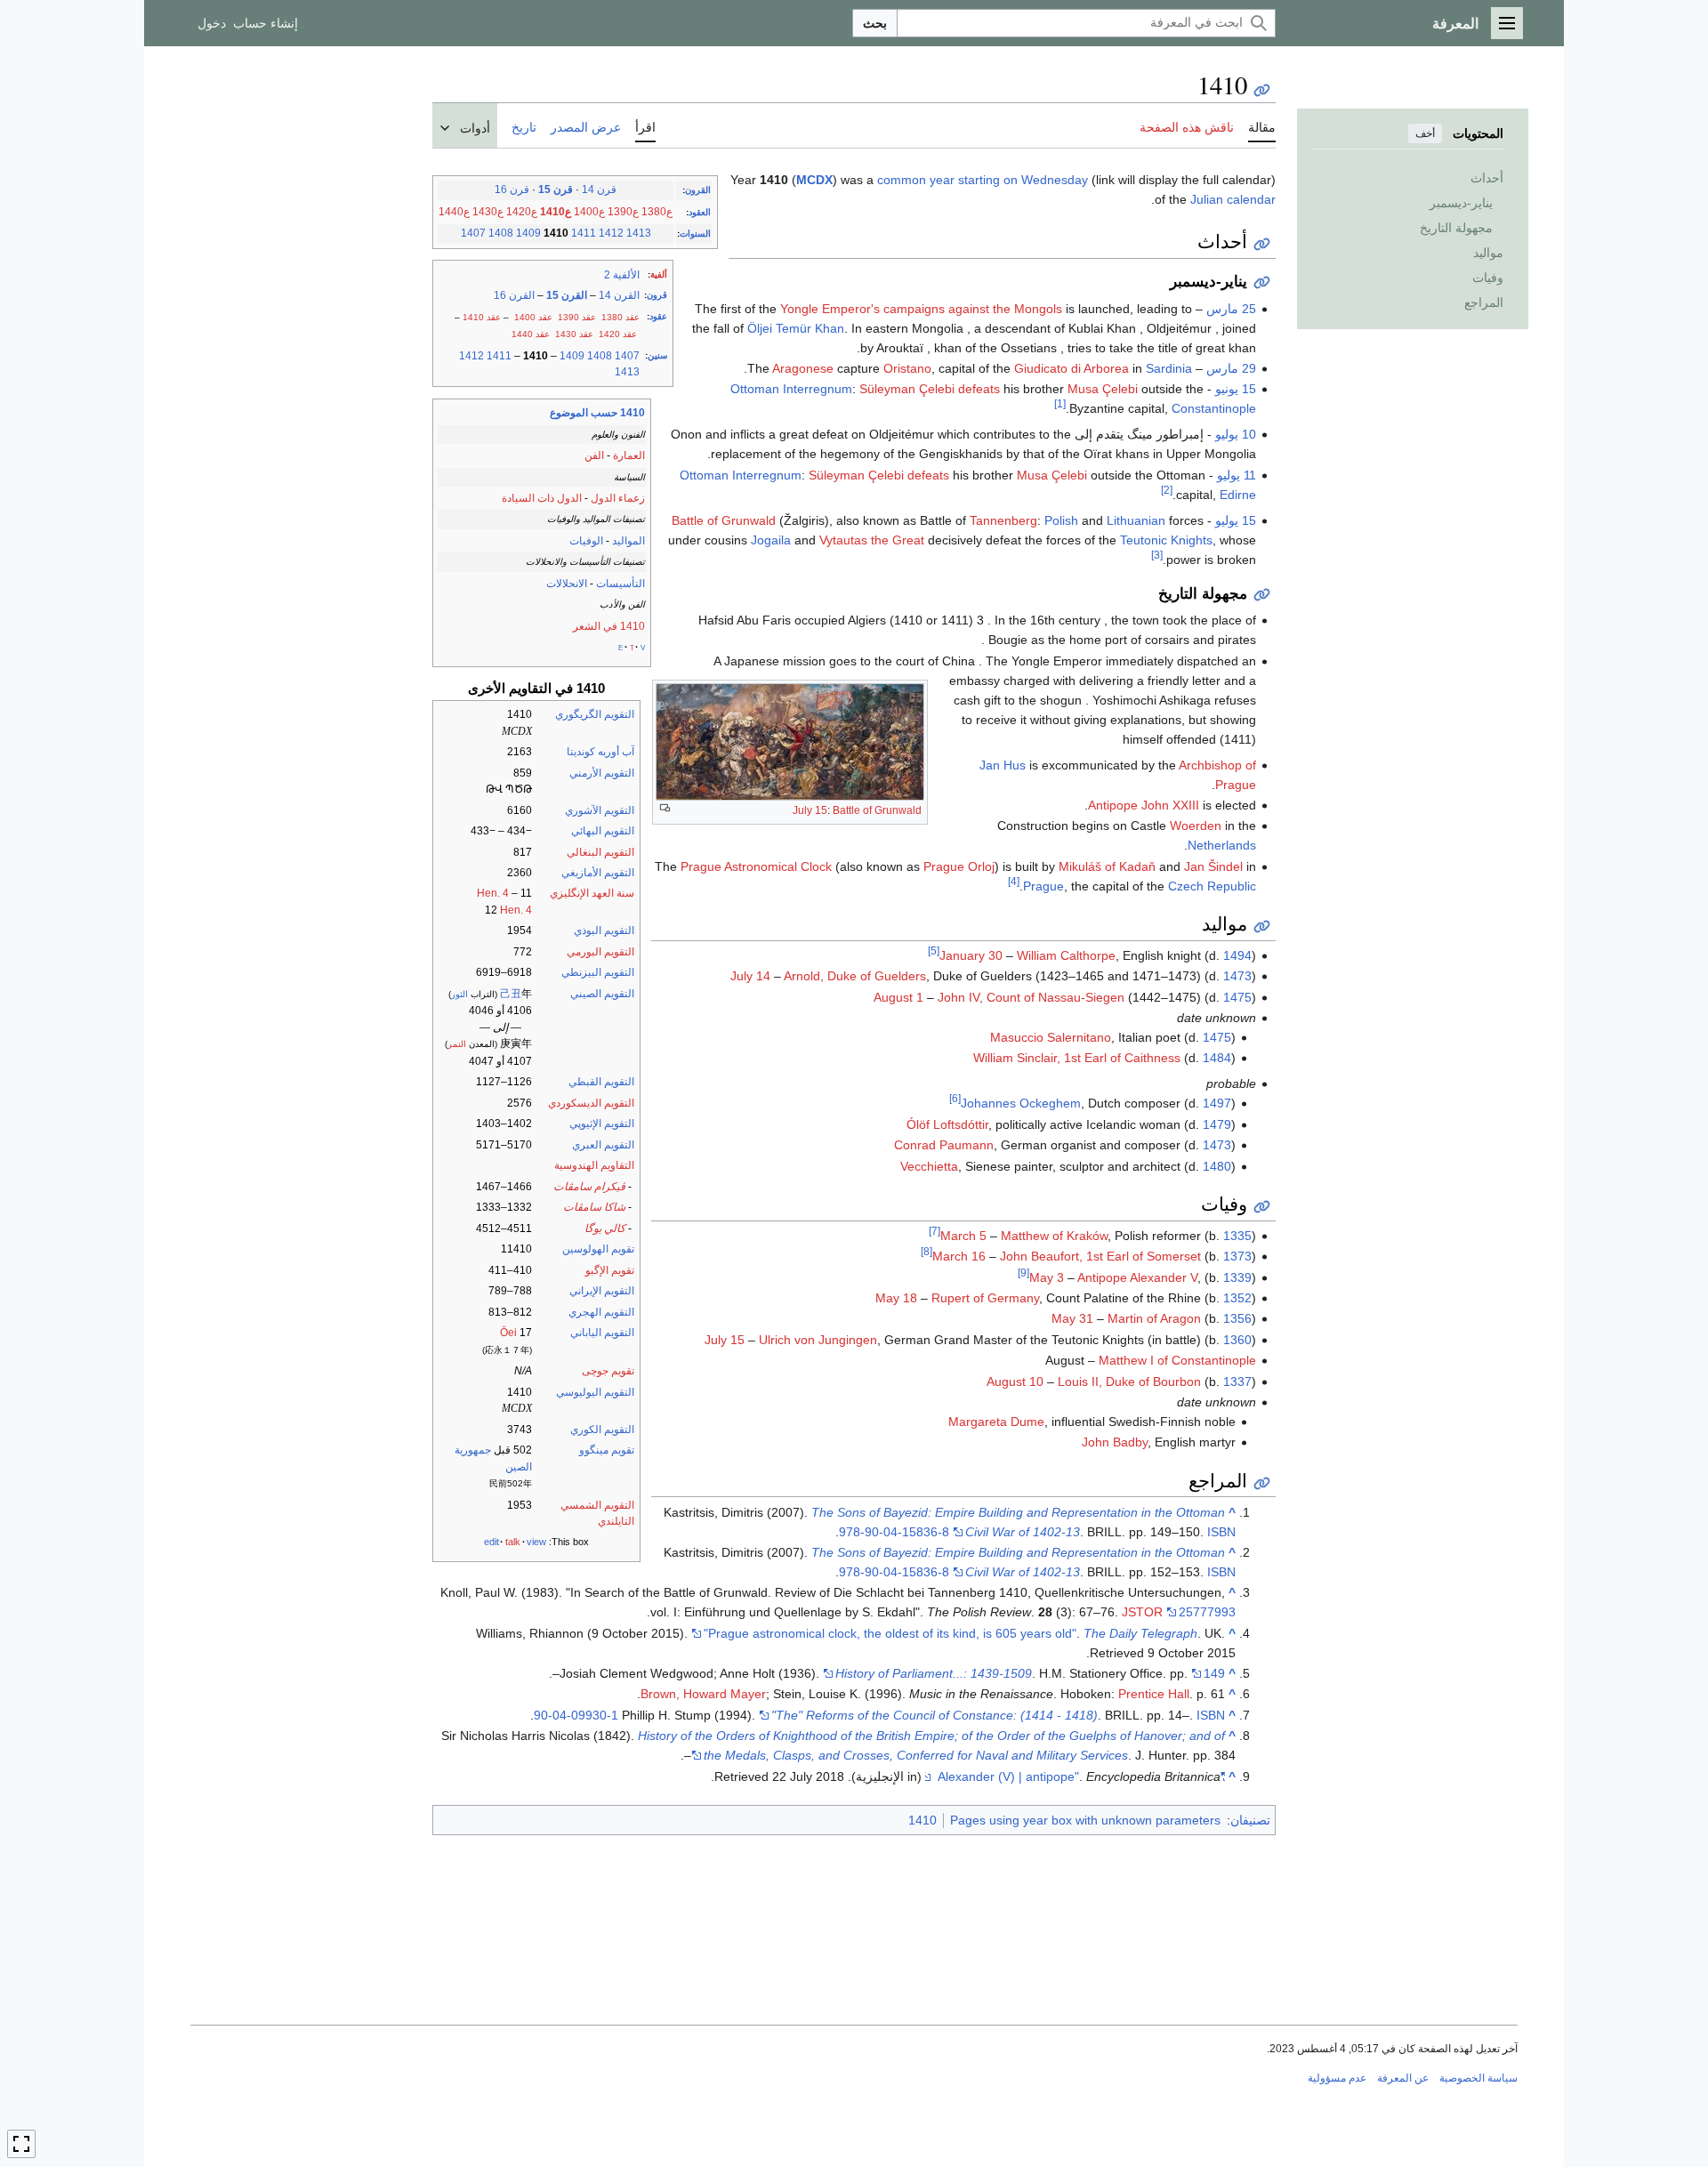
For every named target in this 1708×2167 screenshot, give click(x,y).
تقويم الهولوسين (598, 1249)
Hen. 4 (493, 893)
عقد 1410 (482, 317)
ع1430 (488, 212)
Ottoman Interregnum (791, 389)
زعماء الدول (618, 498)
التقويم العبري (603, 1145)
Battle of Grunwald (877, 810)
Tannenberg (1003, 520)
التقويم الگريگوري (595, 714)
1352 (1237, 1298)
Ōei (508, 1333)
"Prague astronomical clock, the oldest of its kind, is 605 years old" (890, 1633)
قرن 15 (556, 189)
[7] (935, 1231)
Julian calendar (1233, 199)
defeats (979, 389)
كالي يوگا (605, 1229)
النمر (457, 1044)
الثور (459, 994)
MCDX (814, 180)
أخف (1425, 133)
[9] (1023, 1273)
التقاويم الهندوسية (594, 1165)
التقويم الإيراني (602, 1291)
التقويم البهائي (603, 831)
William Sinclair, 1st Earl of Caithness (1077, 1058)
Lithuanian (1136, 520)
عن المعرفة (1403, 2078)
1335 (1237, 1236)
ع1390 (623, 212)
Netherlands (1222, 845)
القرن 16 (514, 295)
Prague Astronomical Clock (756, 866)
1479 (1217, 1124)
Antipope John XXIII (1144, 805)
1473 (1237, 976)
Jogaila (771, 540)
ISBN (1221, 1532)
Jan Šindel (1213, 866)
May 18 (896, 1298)
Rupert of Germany (985, 1298)
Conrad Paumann (944, 1145)
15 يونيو (1236, 389)
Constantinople (1214, 408)
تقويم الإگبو (610, 1270)
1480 (1217, 1166)
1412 (611, 233)
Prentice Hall (1154, 1694)
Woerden (1196, 826)
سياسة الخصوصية (1478, 2078)
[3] (1157, 555)
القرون (698, 190)
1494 (1237, 955)
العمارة (629, 455)
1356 (1237, 1318)
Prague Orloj (959, 866)
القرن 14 (619, 295)
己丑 (511, 994)
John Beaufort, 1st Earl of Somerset (1100, 1256)
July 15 (810, 810)
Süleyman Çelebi (907, 389)
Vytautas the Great (872, 540)
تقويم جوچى (608, 1371)
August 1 (898, 997)
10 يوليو (1236, 434)
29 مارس (1231, 368)
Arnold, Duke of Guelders (855, 976)
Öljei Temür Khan (796, 328)
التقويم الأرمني (602, 773)
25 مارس (1231, 309)
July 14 (750, 976)
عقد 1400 (533, 317)
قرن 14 (599, 189)
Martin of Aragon (1154, 1318)
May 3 (1047, 1277)
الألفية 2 (622, 275)
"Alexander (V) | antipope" (1081, 1776)
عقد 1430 (574, 334)
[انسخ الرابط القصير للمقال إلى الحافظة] (1262, 90)
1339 (1237, 1277)
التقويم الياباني (602, 1333)
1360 (1237, 1340)
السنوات (695, 234)
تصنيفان (1250, 1820)
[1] (1060, 404)
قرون (657, 295)
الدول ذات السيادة (542, 498)
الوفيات (586, 541)
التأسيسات (620, 584)
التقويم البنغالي (600, 852)
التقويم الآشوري (600, 810)
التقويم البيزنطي (598, 972)
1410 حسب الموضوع (597, 413)
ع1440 (454, 212)
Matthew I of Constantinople (1177, 1360)
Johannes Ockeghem (1021, 1103)
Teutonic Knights (1166, 540)
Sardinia (1169, 368)
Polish (1061, 520)
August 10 (1015, 1382)
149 (1214, 1673)
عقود (658, 316)
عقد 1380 (620, 317)
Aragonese (803, 368)
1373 (1237, 1256)
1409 (528, 233)
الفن (594, 455)
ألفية (659, 274)
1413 (639, 233)
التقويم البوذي (604, 930)
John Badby (1115, 1442)
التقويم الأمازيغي (598, 873)
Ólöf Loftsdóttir (947, 1124)
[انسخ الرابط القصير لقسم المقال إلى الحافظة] (1262, 244)
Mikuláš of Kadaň (1107, 866)
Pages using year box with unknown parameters (1085, 1820)
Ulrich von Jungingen (818, 1340)
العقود (700, 212)
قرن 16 (512, 189)
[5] (934, 951)
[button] (1507, 23)
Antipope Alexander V (1137, 1277)
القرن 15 (567, 295)
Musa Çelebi (1103, 389)
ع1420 (522, 212)
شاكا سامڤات (594, 1207)
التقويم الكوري (602, 1430)
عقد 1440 (531, 334)
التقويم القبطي (601, 1082)
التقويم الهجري (601, 1312)
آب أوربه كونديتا (600, 752)
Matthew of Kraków (1054, 1236)
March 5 (963, 1236)
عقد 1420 (618, 334)
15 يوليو (1236, 520)
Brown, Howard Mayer (703, 1694)
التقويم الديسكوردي (591, 1103)
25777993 (1207, 1612)
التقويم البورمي (600, 952)
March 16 (959, 1256)
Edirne (1238, 495)
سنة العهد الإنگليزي (592, 893)
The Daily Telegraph (1140, 1633)
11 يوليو (1237, 475)
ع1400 (589, 212)
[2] (1167, 490)
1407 (473, 233)
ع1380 (657, 212)
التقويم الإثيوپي (602, 1124)
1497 (1217, 1103)
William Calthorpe (1066, 955)
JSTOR (1142, 1612)
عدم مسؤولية (1337, 2078)
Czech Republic (1212, 886)
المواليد (628, 541)
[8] (927, 1252)
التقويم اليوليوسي (595, 1392)
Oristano (907, 368)
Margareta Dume (996, 1422)
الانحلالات (567, 584)
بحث (875, 23)
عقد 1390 (577, 317)
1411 (584, 233)
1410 (922, 1820)
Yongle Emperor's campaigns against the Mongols (921, 309)
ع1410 (556, 212)
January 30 (971, 955)
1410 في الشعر (609, 626)
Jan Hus (1003, 765)
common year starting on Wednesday (983, 180)
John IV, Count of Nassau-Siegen (1031, 997)
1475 (1237, 997)
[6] (955, 1099)
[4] (1014, 881)
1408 (501, 233)
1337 (1237, 1382)
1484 (1217, 1058)
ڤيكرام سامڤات (589, 1187)
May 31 (1072, 1318)
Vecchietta (929, 1166)
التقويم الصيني (602, 994)
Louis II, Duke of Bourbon (1129, 1382)
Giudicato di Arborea (1072, 368)
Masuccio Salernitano (1051, 1037)
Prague (1043, 886)
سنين (657, 355)
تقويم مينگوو (607, 1450)
